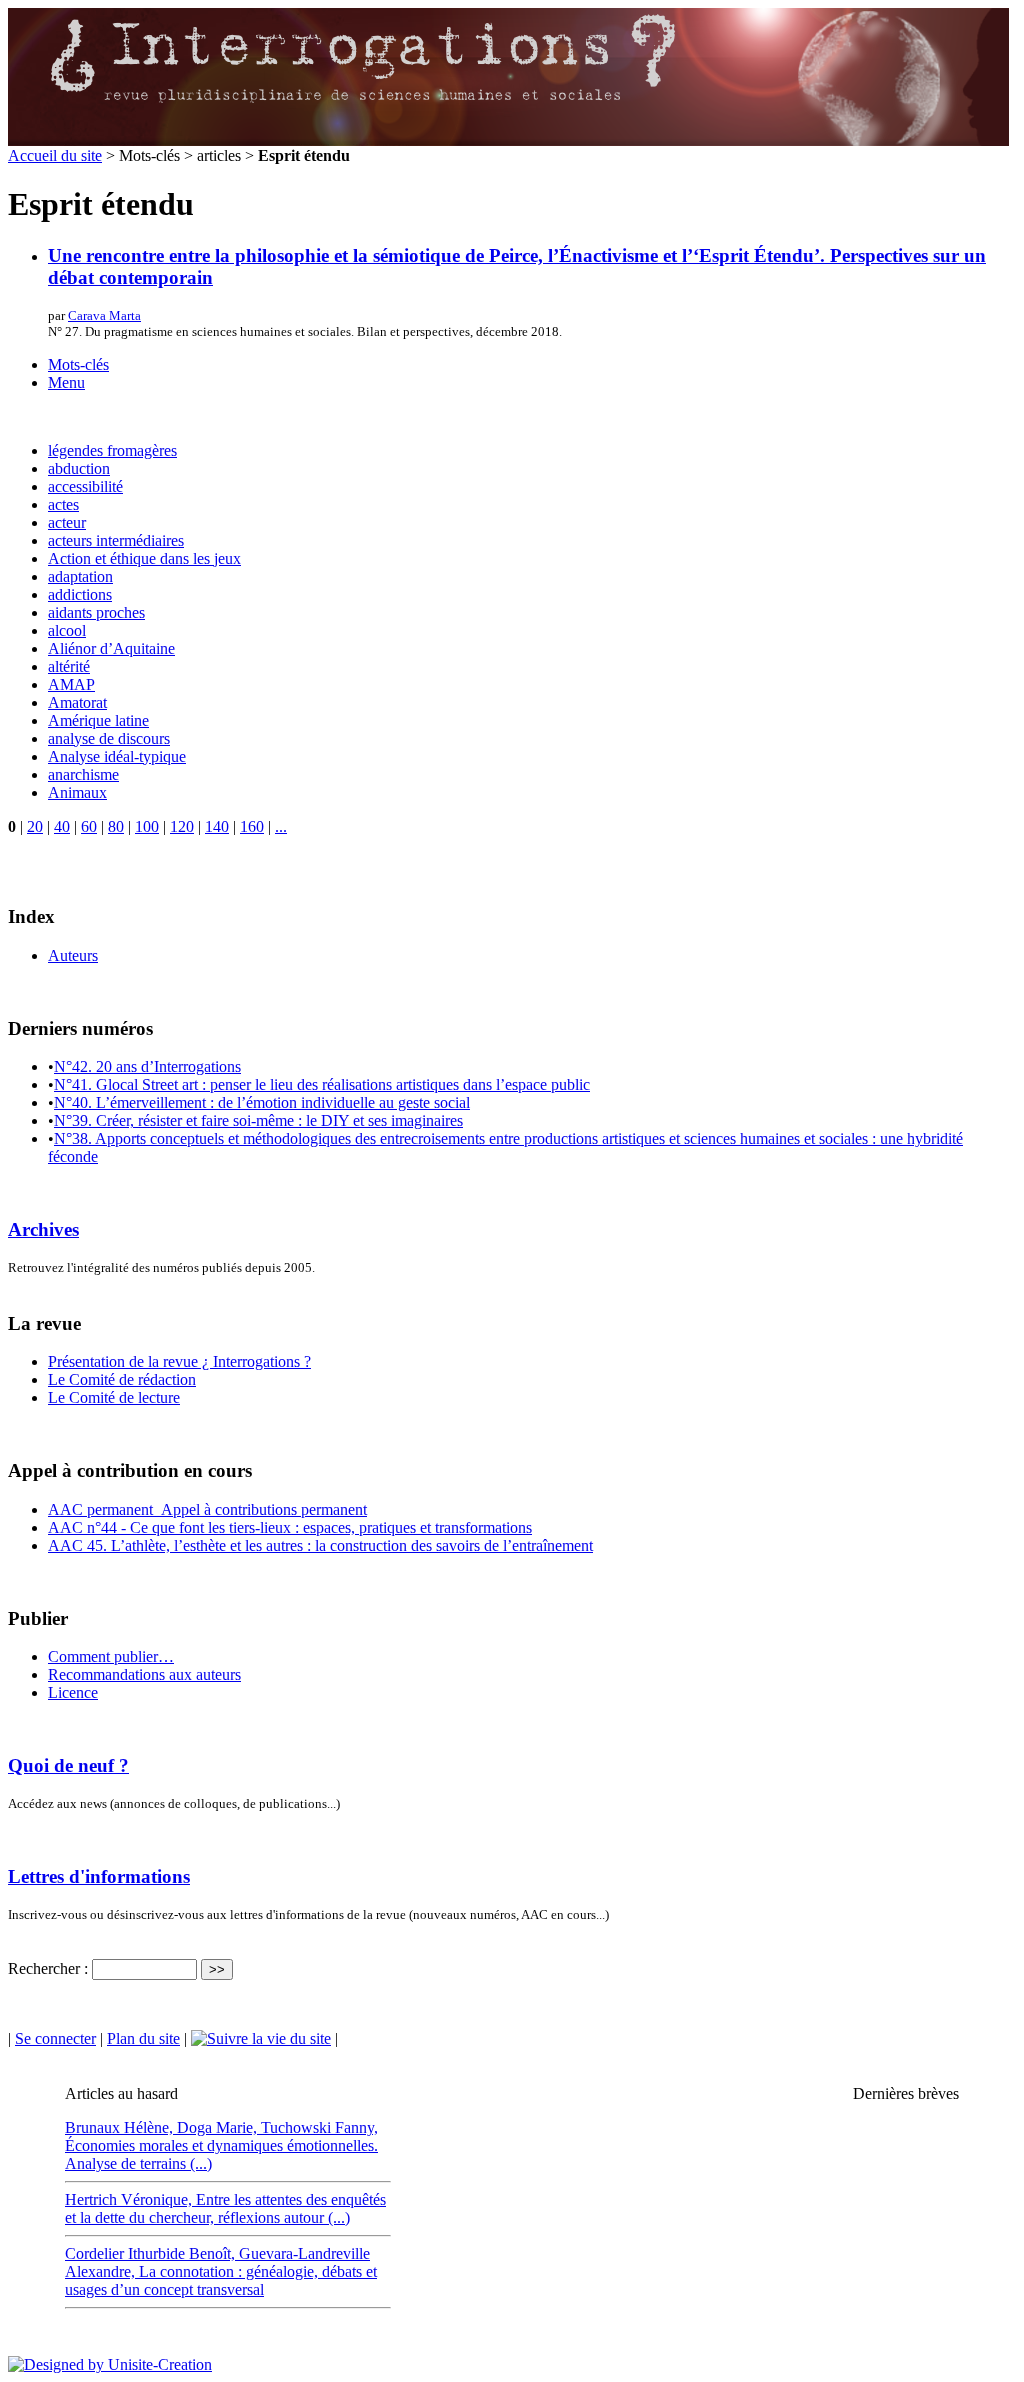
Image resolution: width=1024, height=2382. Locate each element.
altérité (69, 666)
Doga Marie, (219, 2127)
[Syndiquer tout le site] (261, 2038)
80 (116, 826)
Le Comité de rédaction (122, 1379)
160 (252, 826)
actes (63, 504)
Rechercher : (48, 1968)
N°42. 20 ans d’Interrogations (147, 1066)
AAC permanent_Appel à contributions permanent (207, 1509)
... (281, 826)
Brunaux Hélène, (121, 2127)
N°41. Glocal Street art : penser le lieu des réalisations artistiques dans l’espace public (322, 1084)
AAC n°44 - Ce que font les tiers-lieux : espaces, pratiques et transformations (290, 1527)
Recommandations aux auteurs (144, 1674)
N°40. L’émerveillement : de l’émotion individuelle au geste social (262, 1102)
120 (182, 826)
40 (62, 826)
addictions (80, 594)
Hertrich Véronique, (130, 2199)
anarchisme (83, 774)
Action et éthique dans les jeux (144, 558)
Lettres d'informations (99, 1876)
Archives (43, 1229)
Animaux (77, 792)
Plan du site (143, 2038)
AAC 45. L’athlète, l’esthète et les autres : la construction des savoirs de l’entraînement (320, 1545)
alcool (67, 630)
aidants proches (96, 612)
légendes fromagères (112, 450)
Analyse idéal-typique (117, 756)
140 (217, 826)
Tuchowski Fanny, (319, 2127)
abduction (79, 468)
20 (35, 826)
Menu (66, 382)
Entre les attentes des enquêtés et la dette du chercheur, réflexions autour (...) (225, 2208)
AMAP (71, 684)
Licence (73, 1692)
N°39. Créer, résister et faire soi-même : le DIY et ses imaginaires (258, 1120)
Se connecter (55, 2038)
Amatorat (77, 702)
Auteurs (73, 955)
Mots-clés (78, 364)
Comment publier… (111, 1656)
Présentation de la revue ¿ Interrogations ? (179, 1361)
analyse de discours (109, 738)
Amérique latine (98, 720)
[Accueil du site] (508, 141)
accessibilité (85, 486)
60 (89, 826)
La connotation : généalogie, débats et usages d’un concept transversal (221, 2280)
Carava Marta (104, 315)
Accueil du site (55, 155)
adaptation (80, 576)
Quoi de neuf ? (68, 1765)
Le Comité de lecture (114, 1397)
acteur (67, 522)
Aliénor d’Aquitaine (111, 648)
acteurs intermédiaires (116, 540)
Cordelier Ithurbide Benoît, (152, 2253)
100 (147, 826)
